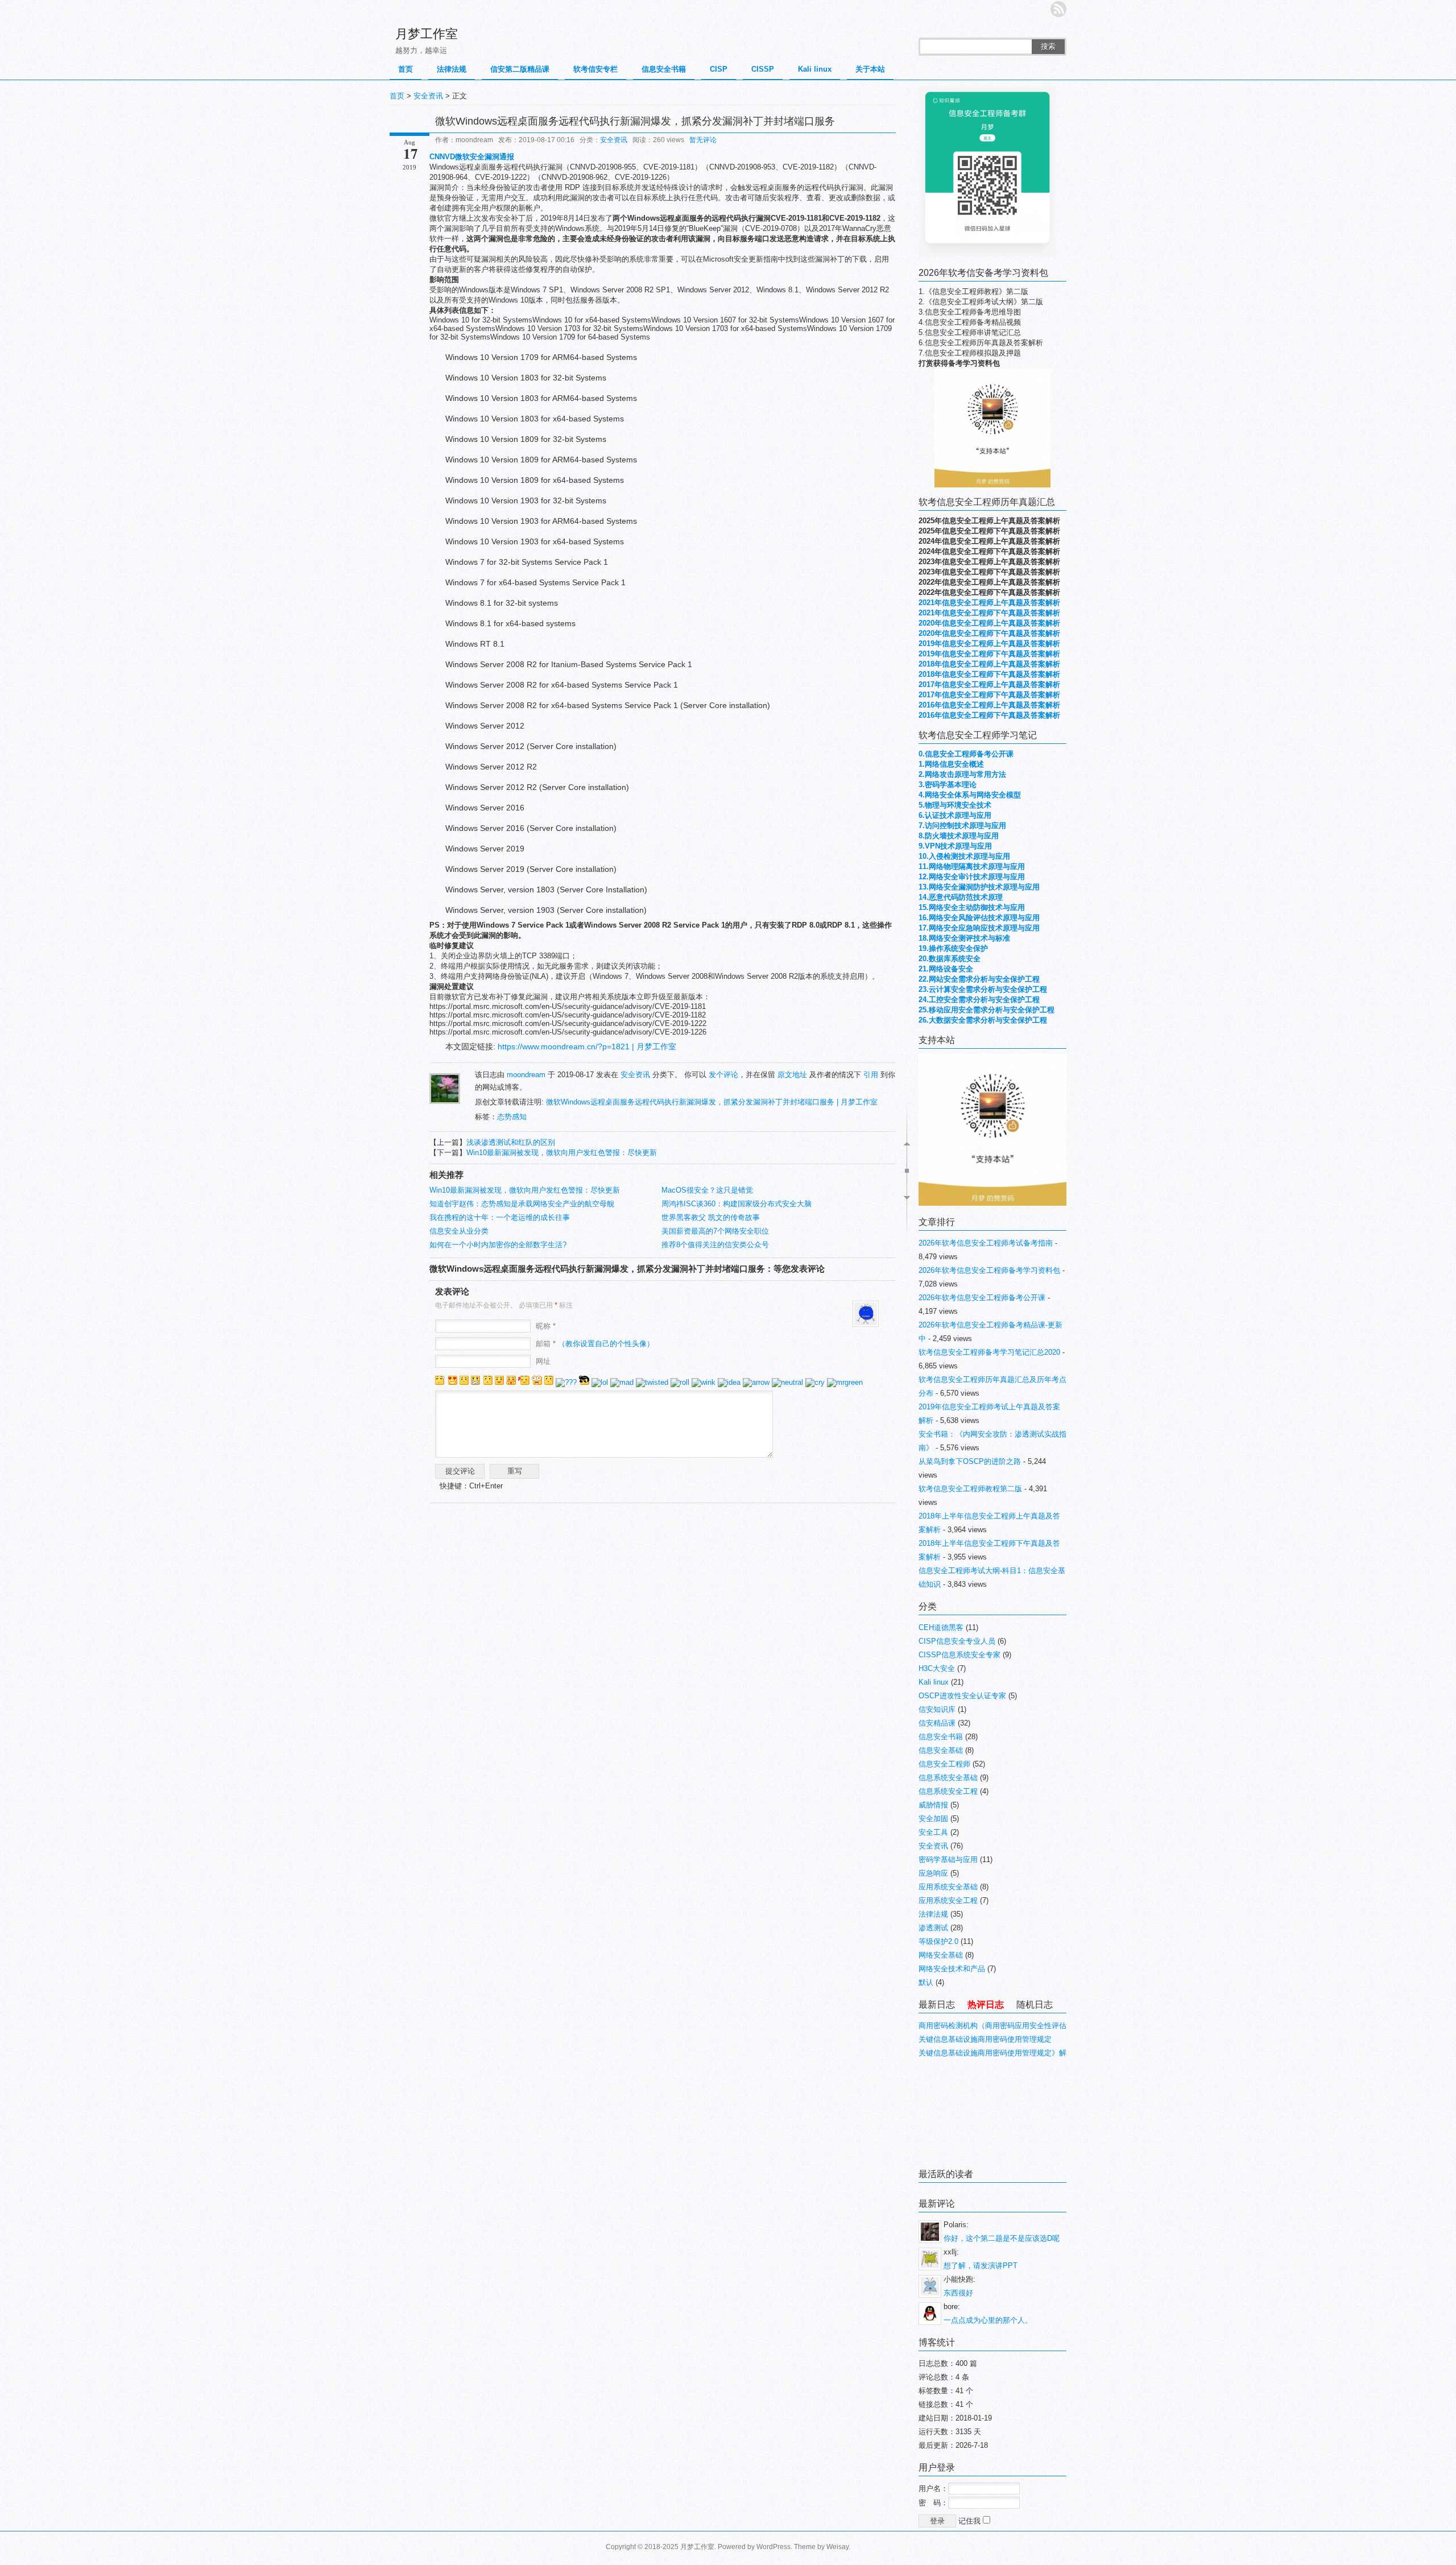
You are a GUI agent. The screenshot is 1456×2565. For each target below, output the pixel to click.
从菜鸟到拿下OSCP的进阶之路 (970, 1461)
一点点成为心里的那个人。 (988, 2320)
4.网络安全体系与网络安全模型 (970, 795)
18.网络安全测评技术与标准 (964, 938)
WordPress (773, 2547)
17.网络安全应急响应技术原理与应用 (979, 928)
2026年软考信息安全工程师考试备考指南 (986, 1243)
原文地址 (792, 1075)
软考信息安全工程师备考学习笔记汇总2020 (989, 1352)
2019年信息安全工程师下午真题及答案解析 (989, 654)
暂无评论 (703, 140)
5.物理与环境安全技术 (955, 805)
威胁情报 (933, 1805)
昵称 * (546, 1326)
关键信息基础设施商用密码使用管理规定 (985, 2039)
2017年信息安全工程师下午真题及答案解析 (989, 695)
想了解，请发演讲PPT (981, 2266)
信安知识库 (937, 1709)
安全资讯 (428, 96)
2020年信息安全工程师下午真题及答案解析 (989, 633)
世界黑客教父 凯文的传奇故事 (711, 1217)
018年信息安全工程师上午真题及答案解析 (991, 664)
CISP (719, 69)
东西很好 (958, 2293)
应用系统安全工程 (948, 1900)
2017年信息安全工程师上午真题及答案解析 (989, 684)
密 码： (933, 2503)
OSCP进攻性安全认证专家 (962, 1696)
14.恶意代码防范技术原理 (961, 897)
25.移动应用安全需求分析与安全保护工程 (986, 1010)
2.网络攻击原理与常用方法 (962, 774)
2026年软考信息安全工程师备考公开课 (982, 1298)
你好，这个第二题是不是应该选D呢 (1002, 2238)
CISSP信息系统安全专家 (959, 1655)
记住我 (971, 2521)
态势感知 (512, 1117)
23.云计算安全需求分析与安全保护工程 (983, 989)
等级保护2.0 (938, 1941)
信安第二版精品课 (520, 69)
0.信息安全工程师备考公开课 (966, 754)
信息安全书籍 (664, 69)
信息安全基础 (941, 1750)
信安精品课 (937, 1723)
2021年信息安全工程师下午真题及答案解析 (989, 613)
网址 (543, 1361)
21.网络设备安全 (946, 969)
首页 (406, 69)
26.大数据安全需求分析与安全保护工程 (983, 1020)
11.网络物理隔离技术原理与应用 (972, 866)
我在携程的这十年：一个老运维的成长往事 (500, 1217)
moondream (526, 1075)
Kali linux (815, 69)
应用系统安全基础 (948, 1887)
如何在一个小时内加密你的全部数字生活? (498, 1245)
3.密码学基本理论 (948, 785)
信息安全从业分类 (459, 1231)
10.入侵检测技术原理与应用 (964, 856)
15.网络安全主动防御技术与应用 (972, 907)
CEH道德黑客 (941, 1627)
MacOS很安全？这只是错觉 (707, 1190)
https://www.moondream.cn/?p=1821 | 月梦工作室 (587, 1046)
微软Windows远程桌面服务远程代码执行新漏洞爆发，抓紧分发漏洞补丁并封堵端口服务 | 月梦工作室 (712, 1102)
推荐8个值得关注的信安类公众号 (715, 1245)
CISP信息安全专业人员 (957, 1641)
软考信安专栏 (595, 69)
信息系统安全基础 (948, 1778)
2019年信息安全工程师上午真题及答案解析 (989, 644)
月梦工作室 (427, 34)
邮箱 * (595, 1344)
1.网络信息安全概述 (951, 764)
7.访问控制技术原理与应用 (962, 826)
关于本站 (870, 69)
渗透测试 (933, 1928)
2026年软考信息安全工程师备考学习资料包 (989, 1270)
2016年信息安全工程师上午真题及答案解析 (989, 705)
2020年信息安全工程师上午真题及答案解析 (989, 623)
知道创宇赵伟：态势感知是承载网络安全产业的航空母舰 (522, 1204)
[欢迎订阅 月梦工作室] (1058, 9)
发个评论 (723, 1075)
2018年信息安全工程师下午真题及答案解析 (989, 674)
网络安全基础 (941, 1955)
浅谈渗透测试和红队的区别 (511, 1142)
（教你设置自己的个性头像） (606, 1344)
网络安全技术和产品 (952, 1969)
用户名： (933, 2489)
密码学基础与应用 (948, 1859)
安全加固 (933, 1819)
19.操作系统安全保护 (953, 948)
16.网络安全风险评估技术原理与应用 (979, 918)
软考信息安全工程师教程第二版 (970, 1489)
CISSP (763, 69)
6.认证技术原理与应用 (955, 815)
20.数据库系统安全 (950, 959)
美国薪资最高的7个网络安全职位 (715, 1231)
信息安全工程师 (944, 1764)
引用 (871, 1075)
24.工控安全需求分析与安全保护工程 (979, 1000)
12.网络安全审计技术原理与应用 (972, 877)
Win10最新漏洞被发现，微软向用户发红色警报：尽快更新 (562, 1153)
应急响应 (933, 1873)
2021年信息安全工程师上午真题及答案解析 (989, 603)
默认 (926, 1982)
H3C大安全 (937, 1668)
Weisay (837, 2547)
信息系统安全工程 (948, 1791)
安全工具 (933, 1832)
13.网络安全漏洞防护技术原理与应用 (979, 887)
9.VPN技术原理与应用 (955, 846)
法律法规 (452, 69)
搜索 (1048, 46)
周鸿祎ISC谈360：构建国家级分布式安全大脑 (737, 1204)
